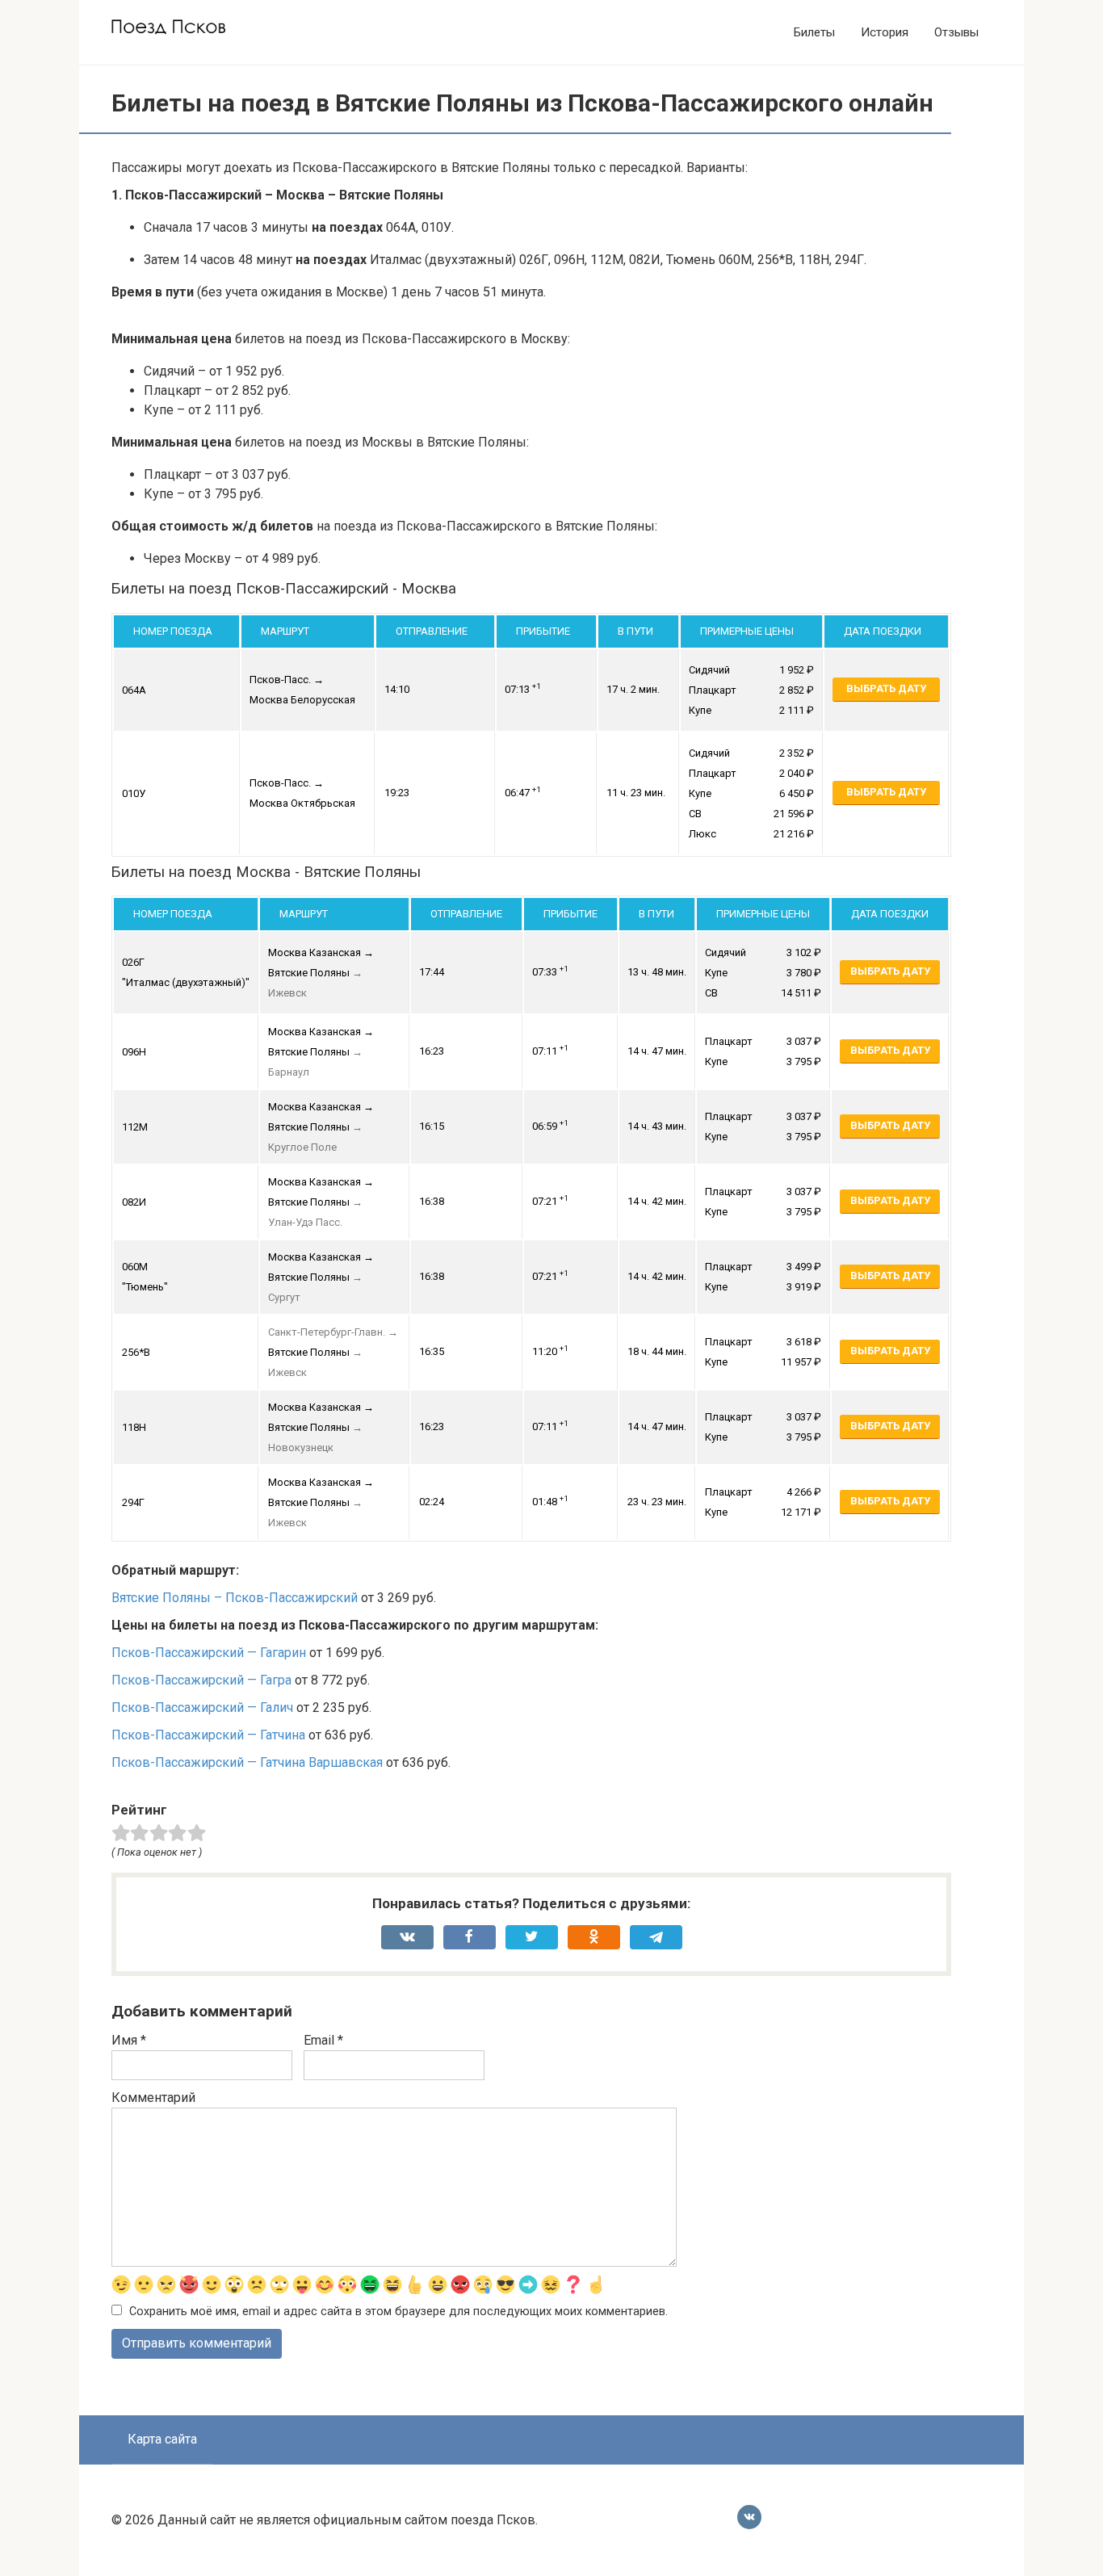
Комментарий (153, 2098)
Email (323, 2040)
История (885, 32)
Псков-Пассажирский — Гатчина (208, 1735)
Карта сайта (162, 2439)
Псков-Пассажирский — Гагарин (209, 1653)
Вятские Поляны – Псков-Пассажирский (235, 1598)
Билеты (814, 32)
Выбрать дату (886, 688)
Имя (129, 2040)
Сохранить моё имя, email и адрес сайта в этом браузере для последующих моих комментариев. (398, 2312)
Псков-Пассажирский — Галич (202, 1708)
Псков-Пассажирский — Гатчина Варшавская (247, 1762)
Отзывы (956, 32)
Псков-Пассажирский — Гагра (201, 1680)
